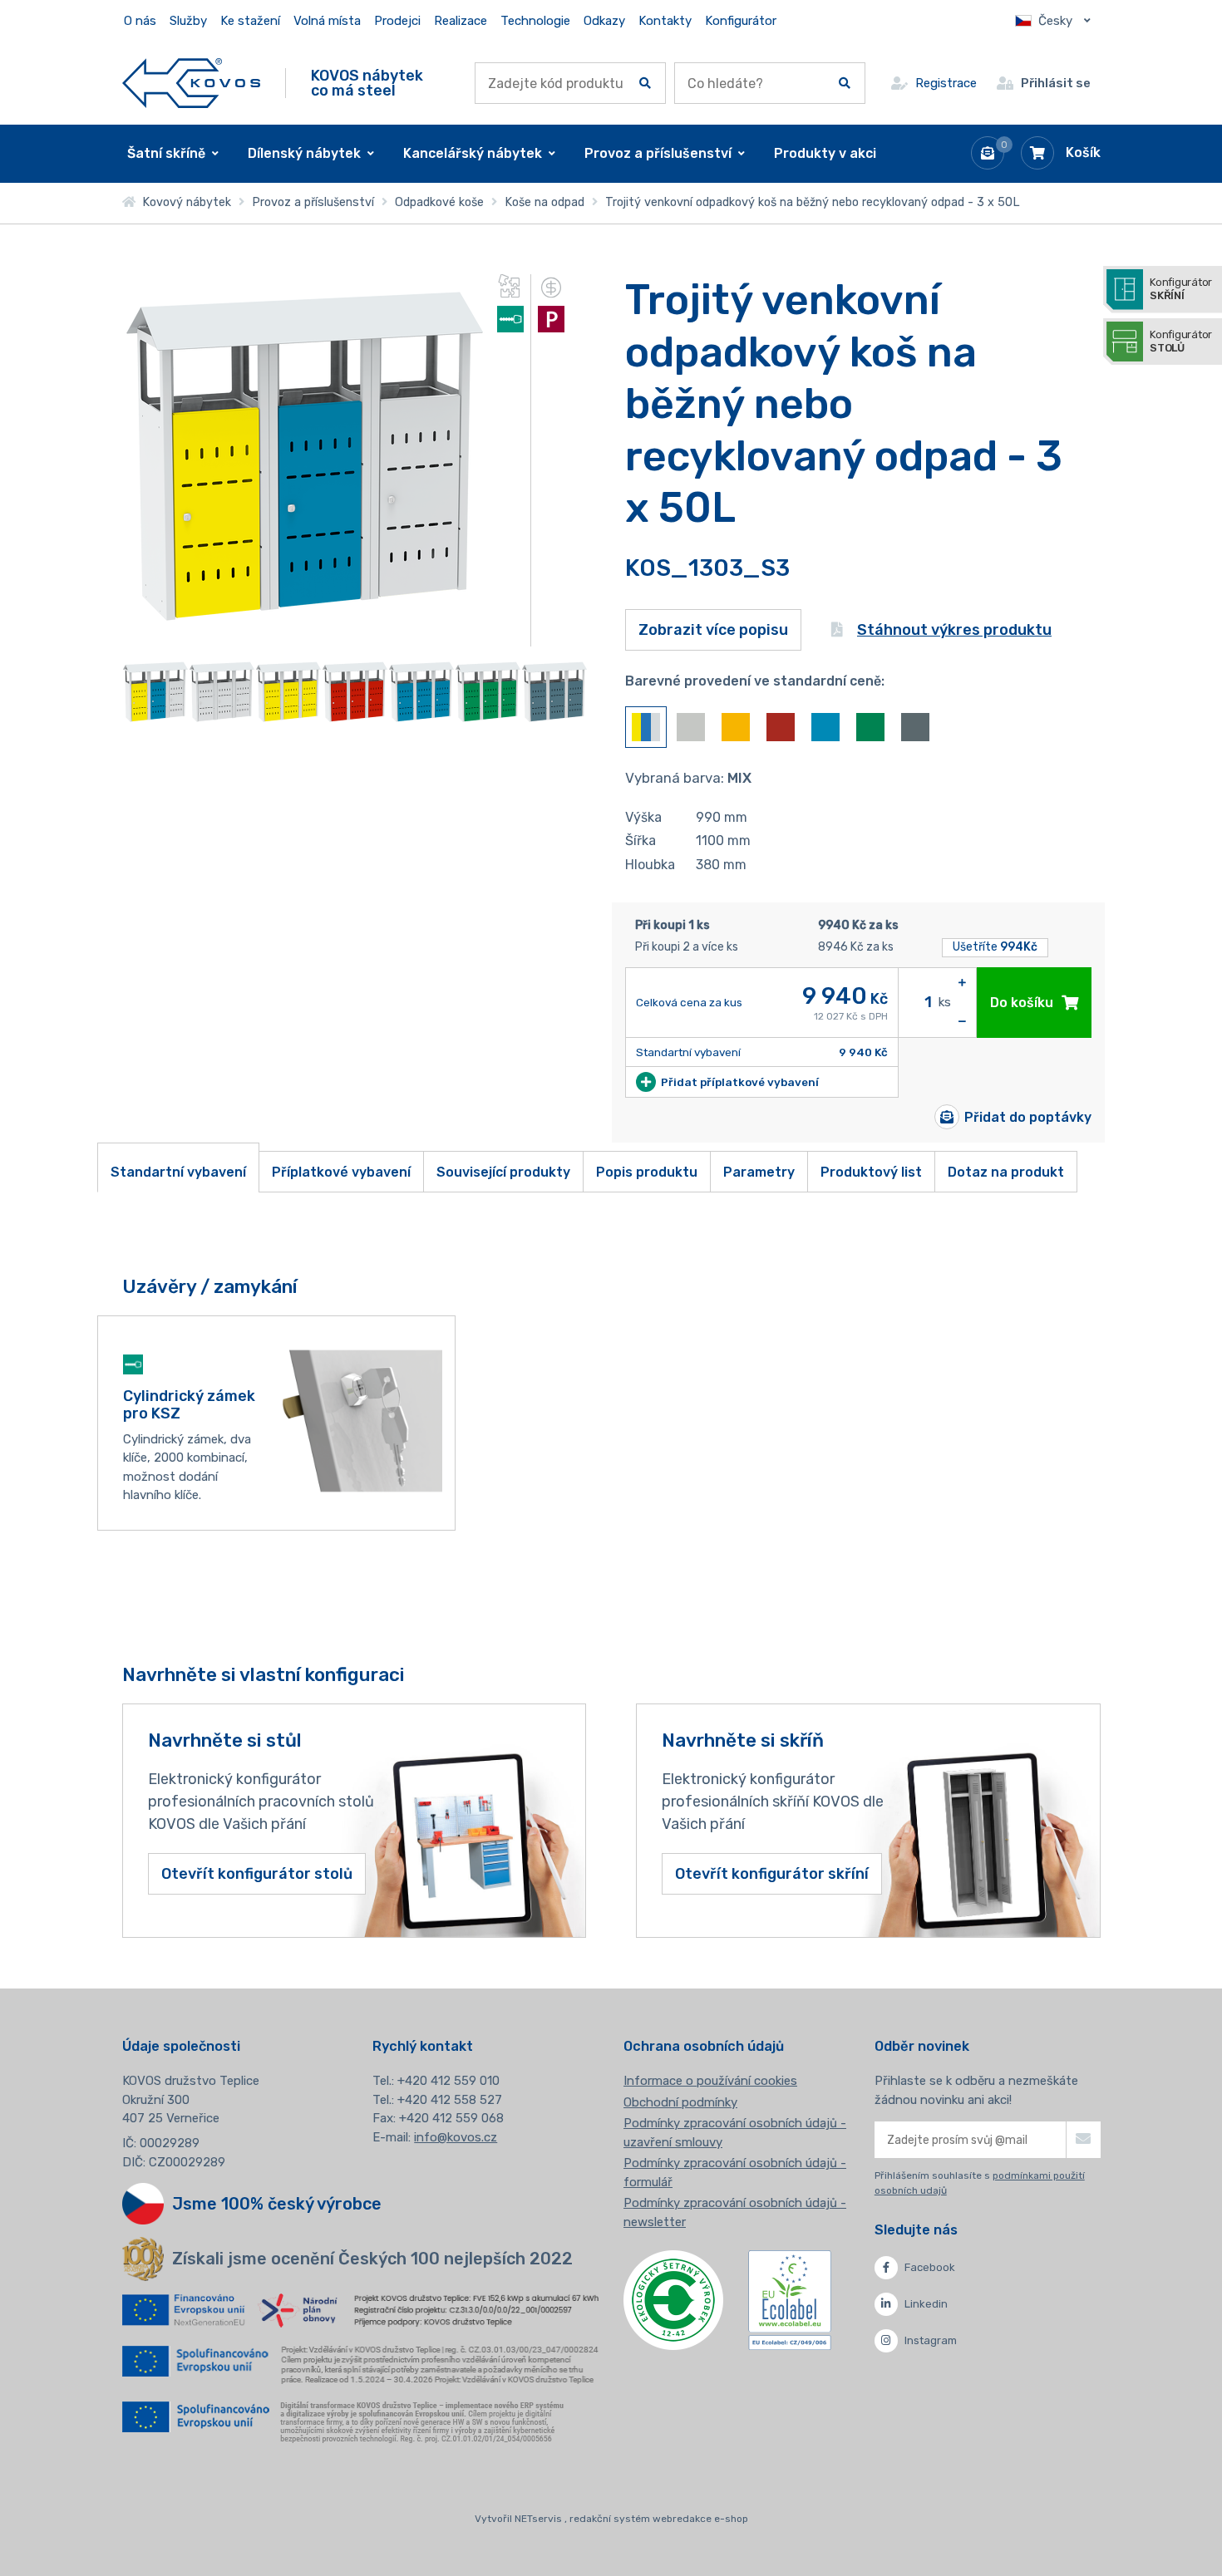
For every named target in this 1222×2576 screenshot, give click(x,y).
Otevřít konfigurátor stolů (257, 1874)
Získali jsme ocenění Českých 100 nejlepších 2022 (372, 2259)
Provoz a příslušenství (313, 202)
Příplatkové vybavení (341, 1172)
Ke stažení (250, 21)
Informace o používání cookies (710, 2081)
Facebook (930, 2267)
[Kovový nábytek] (192, 83)
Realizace (461, 21)
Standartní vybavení (178, 1172)
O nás (140, 21)
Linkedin (926, 2304)
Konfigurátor (741, 21)
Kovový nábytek (183, 202)
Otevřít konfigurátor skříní (772, 1874)
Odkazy (604, 21)
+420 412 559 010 (448, 2081)
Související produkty (503, 1172)
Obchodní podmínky (680, 2102)
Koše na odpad (544, 202)
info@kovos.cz (456, 2137)
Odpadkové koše (439, 202)
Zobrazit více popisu (713, 630)
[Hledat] (645, 83)
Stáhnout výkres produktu (954, 630)
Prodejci (397, 21)
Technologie (535, 21)
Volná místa (327, 21)
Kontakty (665, 21)
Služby (188, 21)
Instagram (931, 2340)
